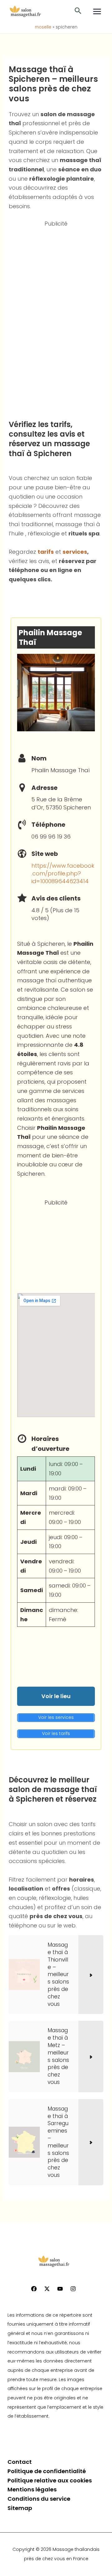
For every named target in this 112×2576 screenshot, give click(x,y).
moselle (43, 27)
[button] (78, 11)
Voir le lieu (56, 1696)
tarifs (46, 552)
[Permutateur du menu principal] (97, 11)
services (75, 552)
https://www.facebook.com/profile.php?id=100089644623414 (63, 873)
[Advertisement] (56, 321)
